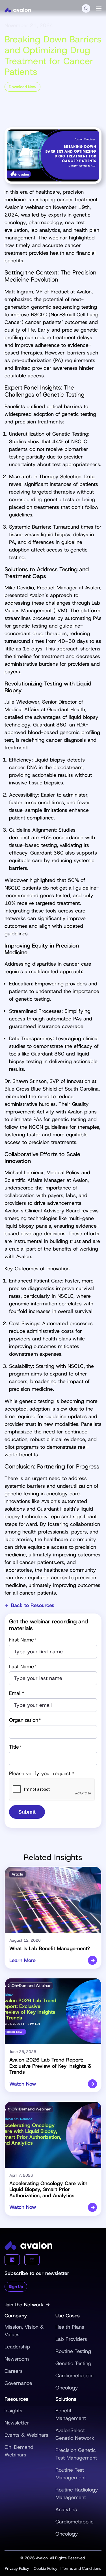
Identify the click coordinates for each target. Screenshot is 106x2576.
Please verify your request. (42, 1774)
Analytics (66, 2510)
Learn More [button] (22, 1961)
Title (15, 1747)
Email (17, 1693)
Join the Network (24, 2305)
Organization (25, 1720)
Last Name (23, 1667)
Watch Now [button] (23, 2084)
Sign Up (16, 2287)
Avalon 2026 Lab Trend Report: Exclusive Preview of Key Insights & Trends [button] (50, 2066)
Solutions (66, 2399)
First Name (23, 1640)
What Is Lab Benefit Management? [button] (50, 1948)
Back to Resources (33, 1606)
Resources (16, 2399)
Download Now (22, 87)
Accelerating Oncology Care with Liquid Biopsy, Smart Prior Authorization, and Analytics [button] (48, 2189)
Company (16, 2316)
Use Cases (68, 2316)
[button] (86, 8)
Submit (27, 1812)
